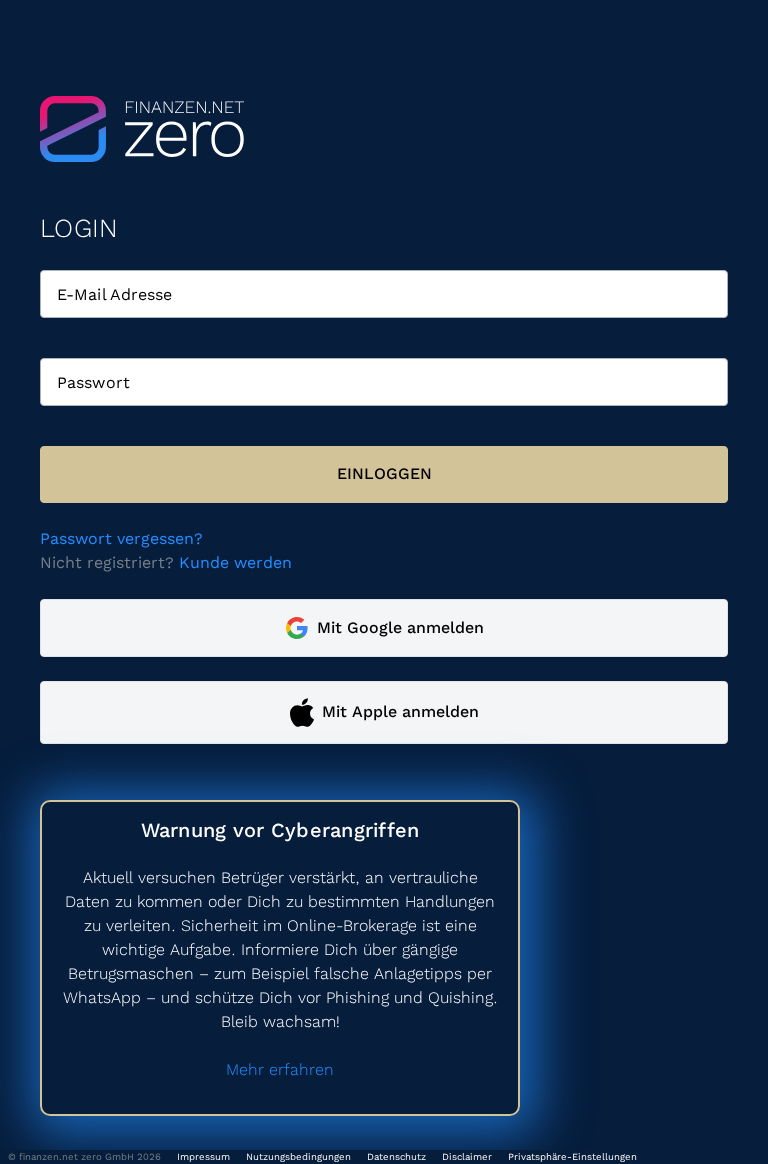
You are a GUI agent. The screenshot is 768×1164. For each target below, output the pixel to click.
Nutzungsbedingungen (298, 1156)
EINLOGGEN (384, 473)
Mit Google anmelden (400, 627)
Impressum (203, 1156)
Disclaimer (467, 1156)
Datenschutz (396, 1156)
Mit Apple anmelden (400, 711)
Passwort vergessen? (121, 538)
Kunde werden (235, 562)
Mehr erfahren (280, 1069)
